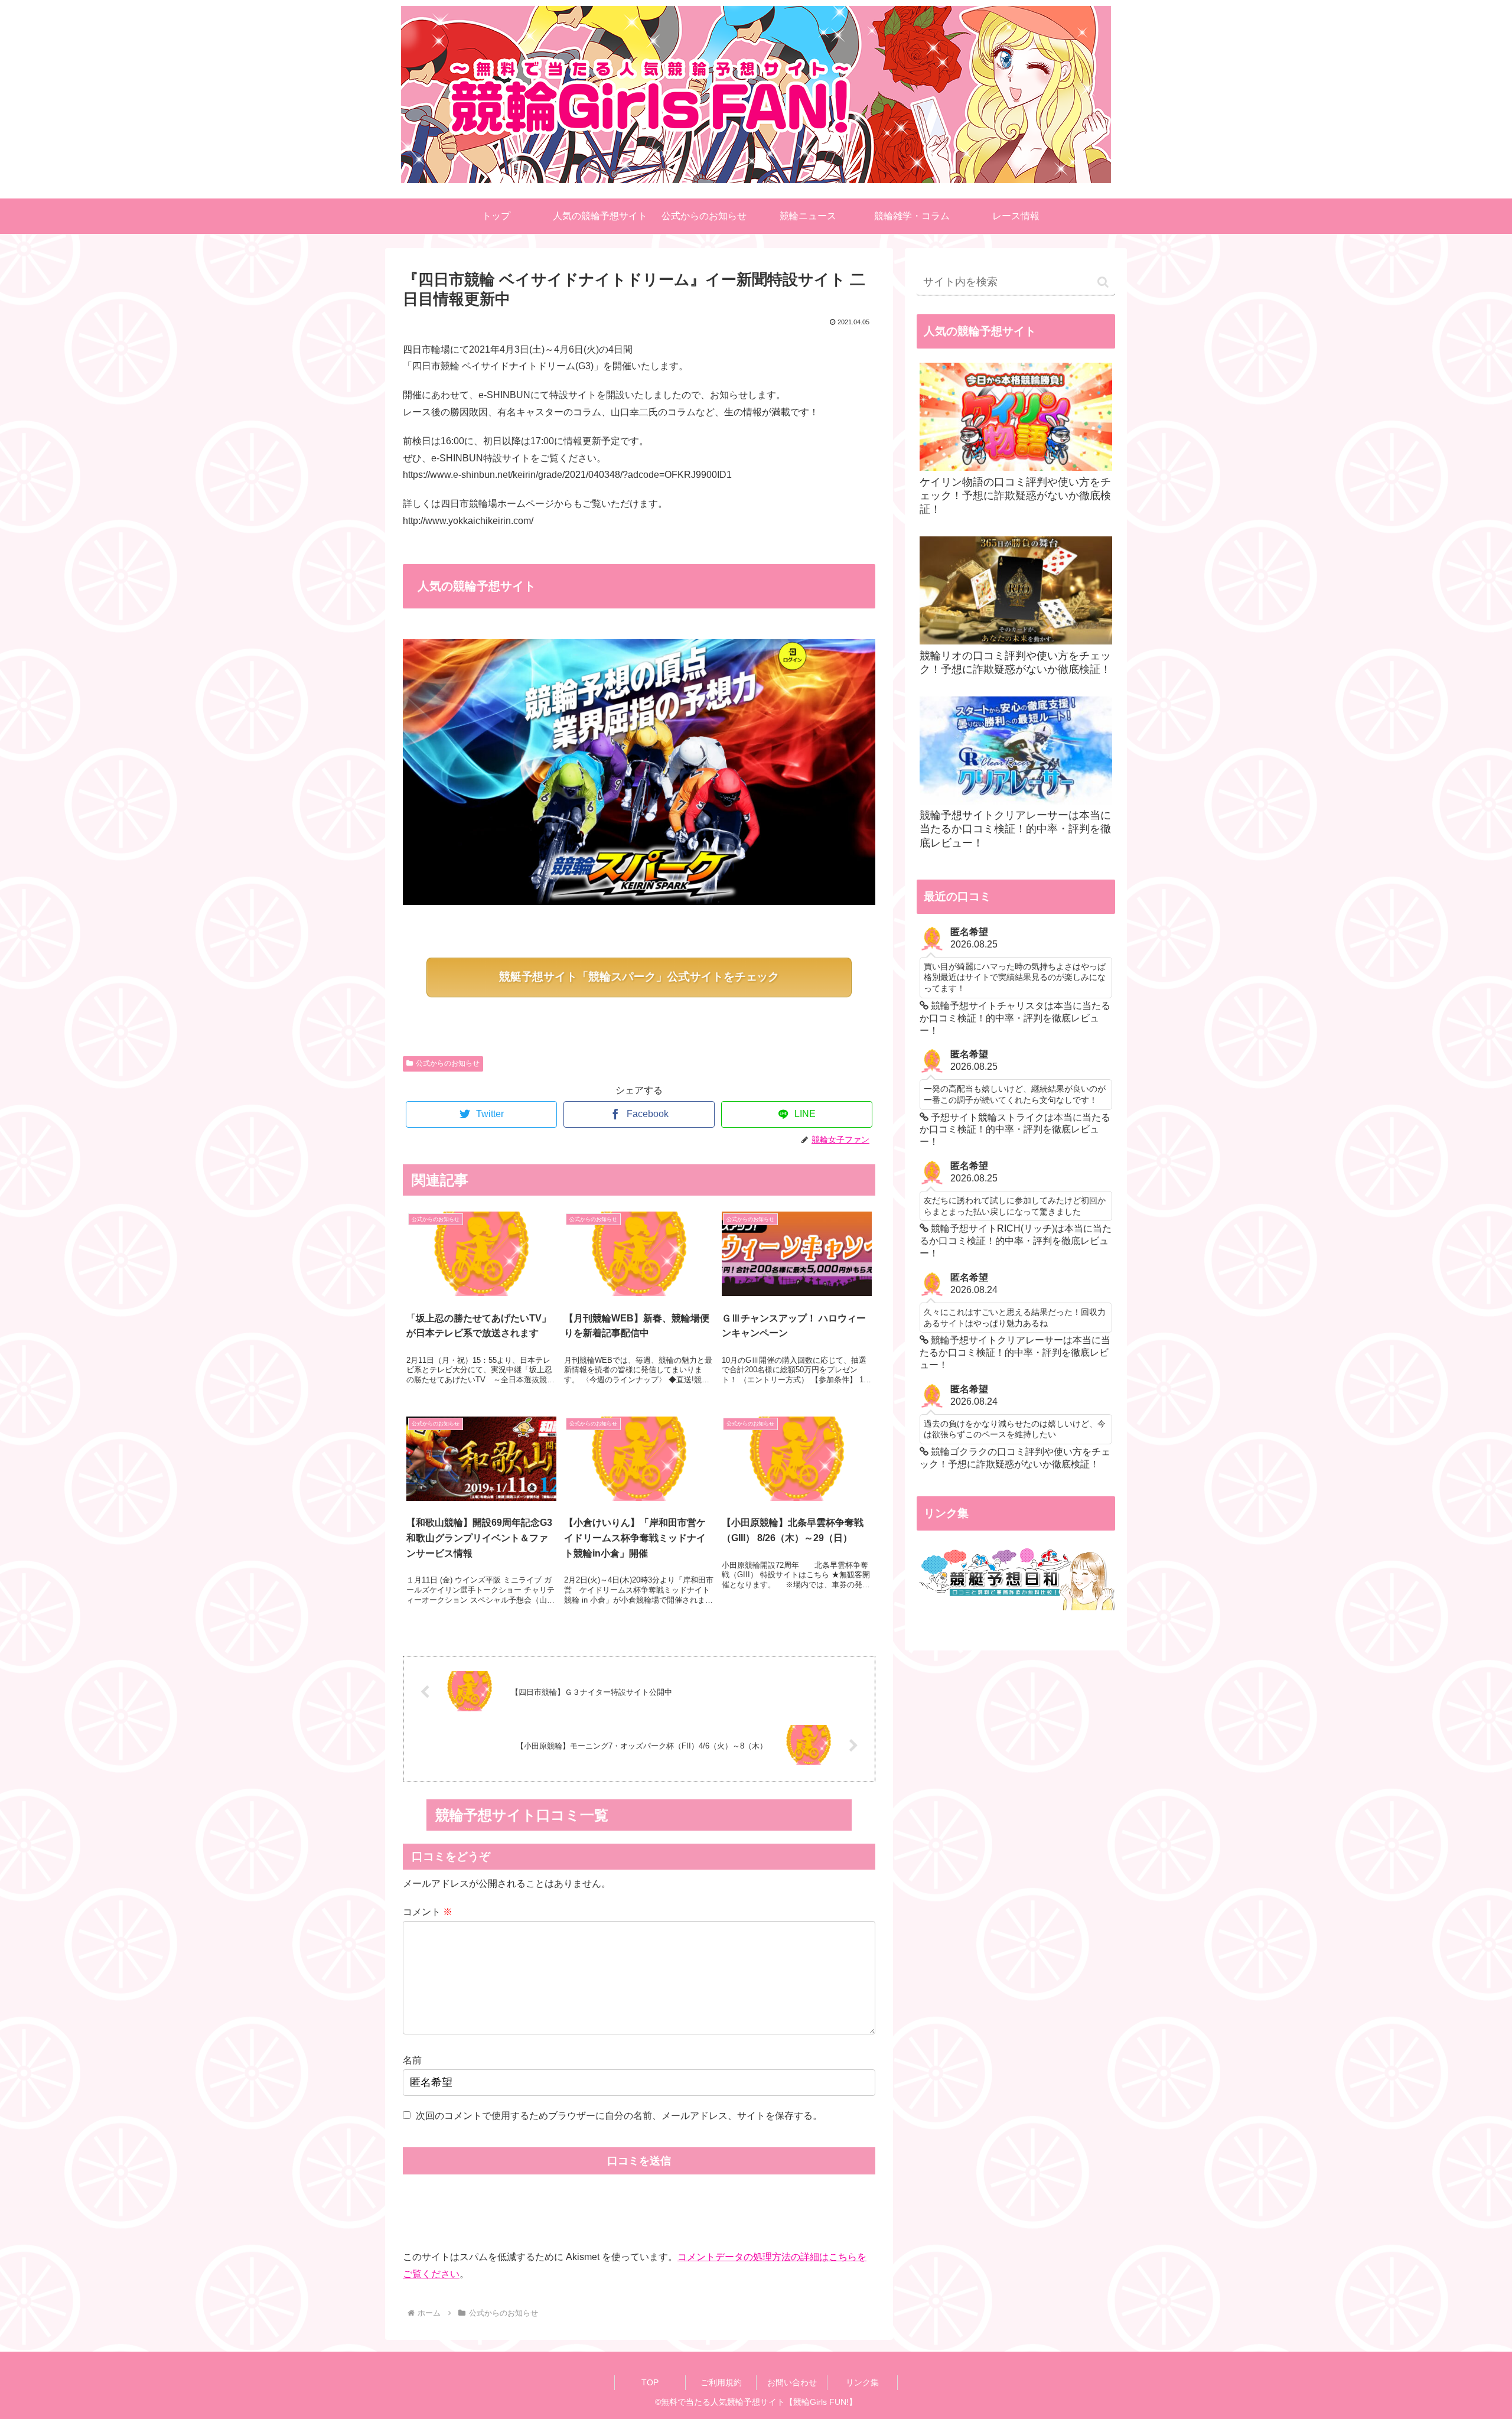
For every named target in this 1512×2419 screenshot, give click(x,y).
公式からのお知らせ (448, 1063)
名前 (412, 2060)
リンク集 (862, 2382)
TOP (650, 2382)
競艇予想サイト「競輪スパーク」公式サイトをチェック (639, 977)
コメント (428, 1912)
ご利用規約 (721, 2382)
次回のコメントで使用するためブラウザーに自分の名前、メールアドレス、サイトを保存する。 (619, 2116)
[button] (1103, 282)
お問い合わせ (792, 2382)
